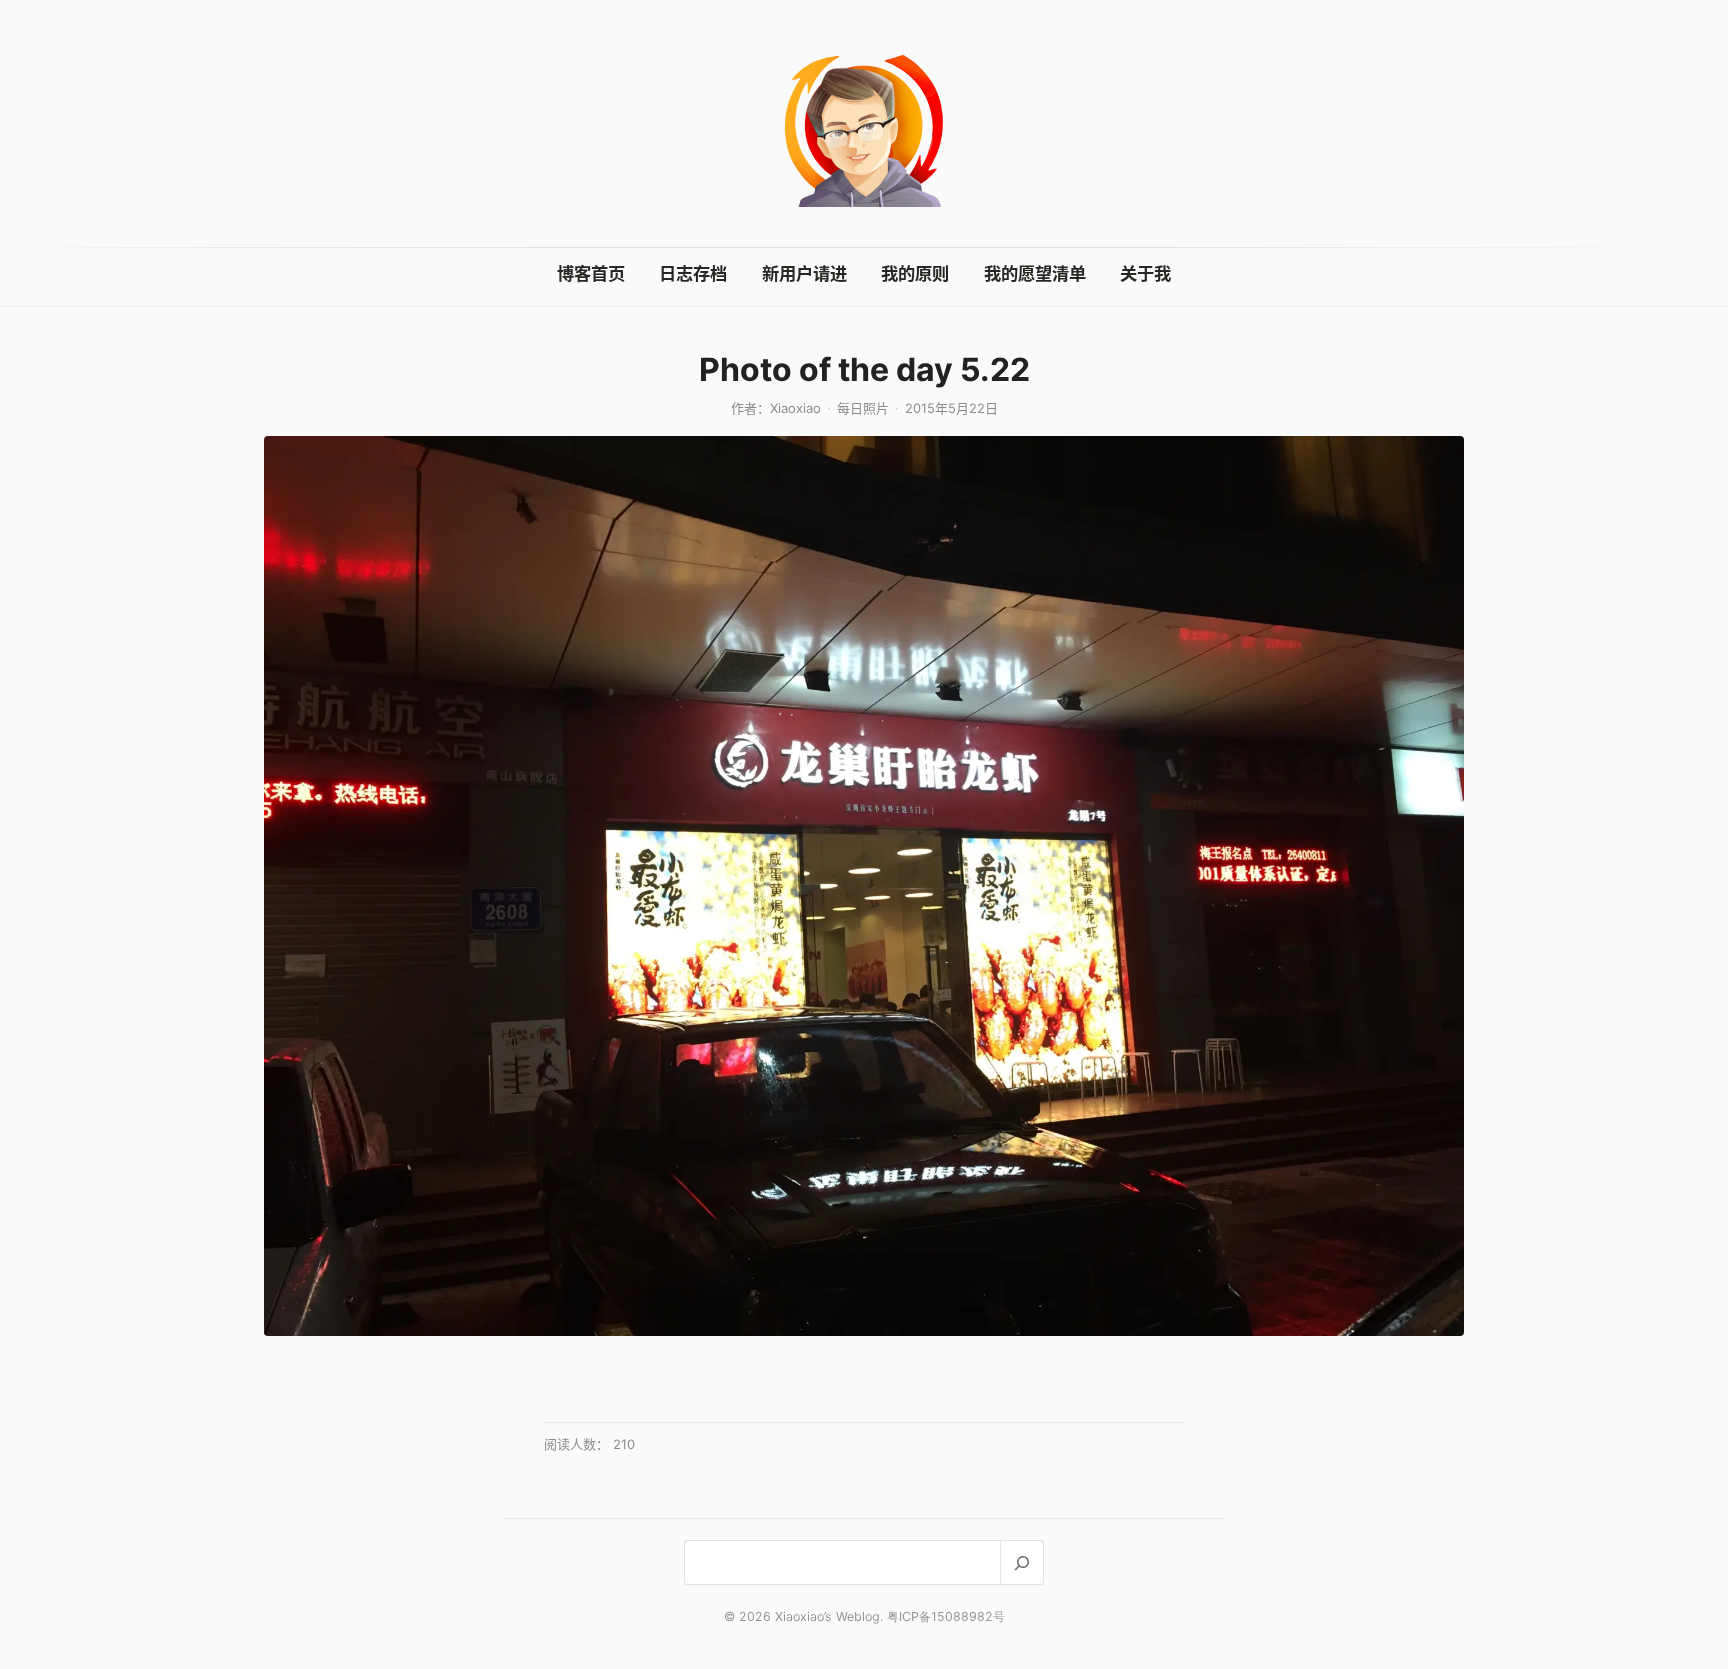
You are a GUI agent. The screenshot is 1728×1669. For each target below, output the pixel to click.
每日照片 (863, 408)
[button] (864, 886)
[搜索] (1021, 1562)
